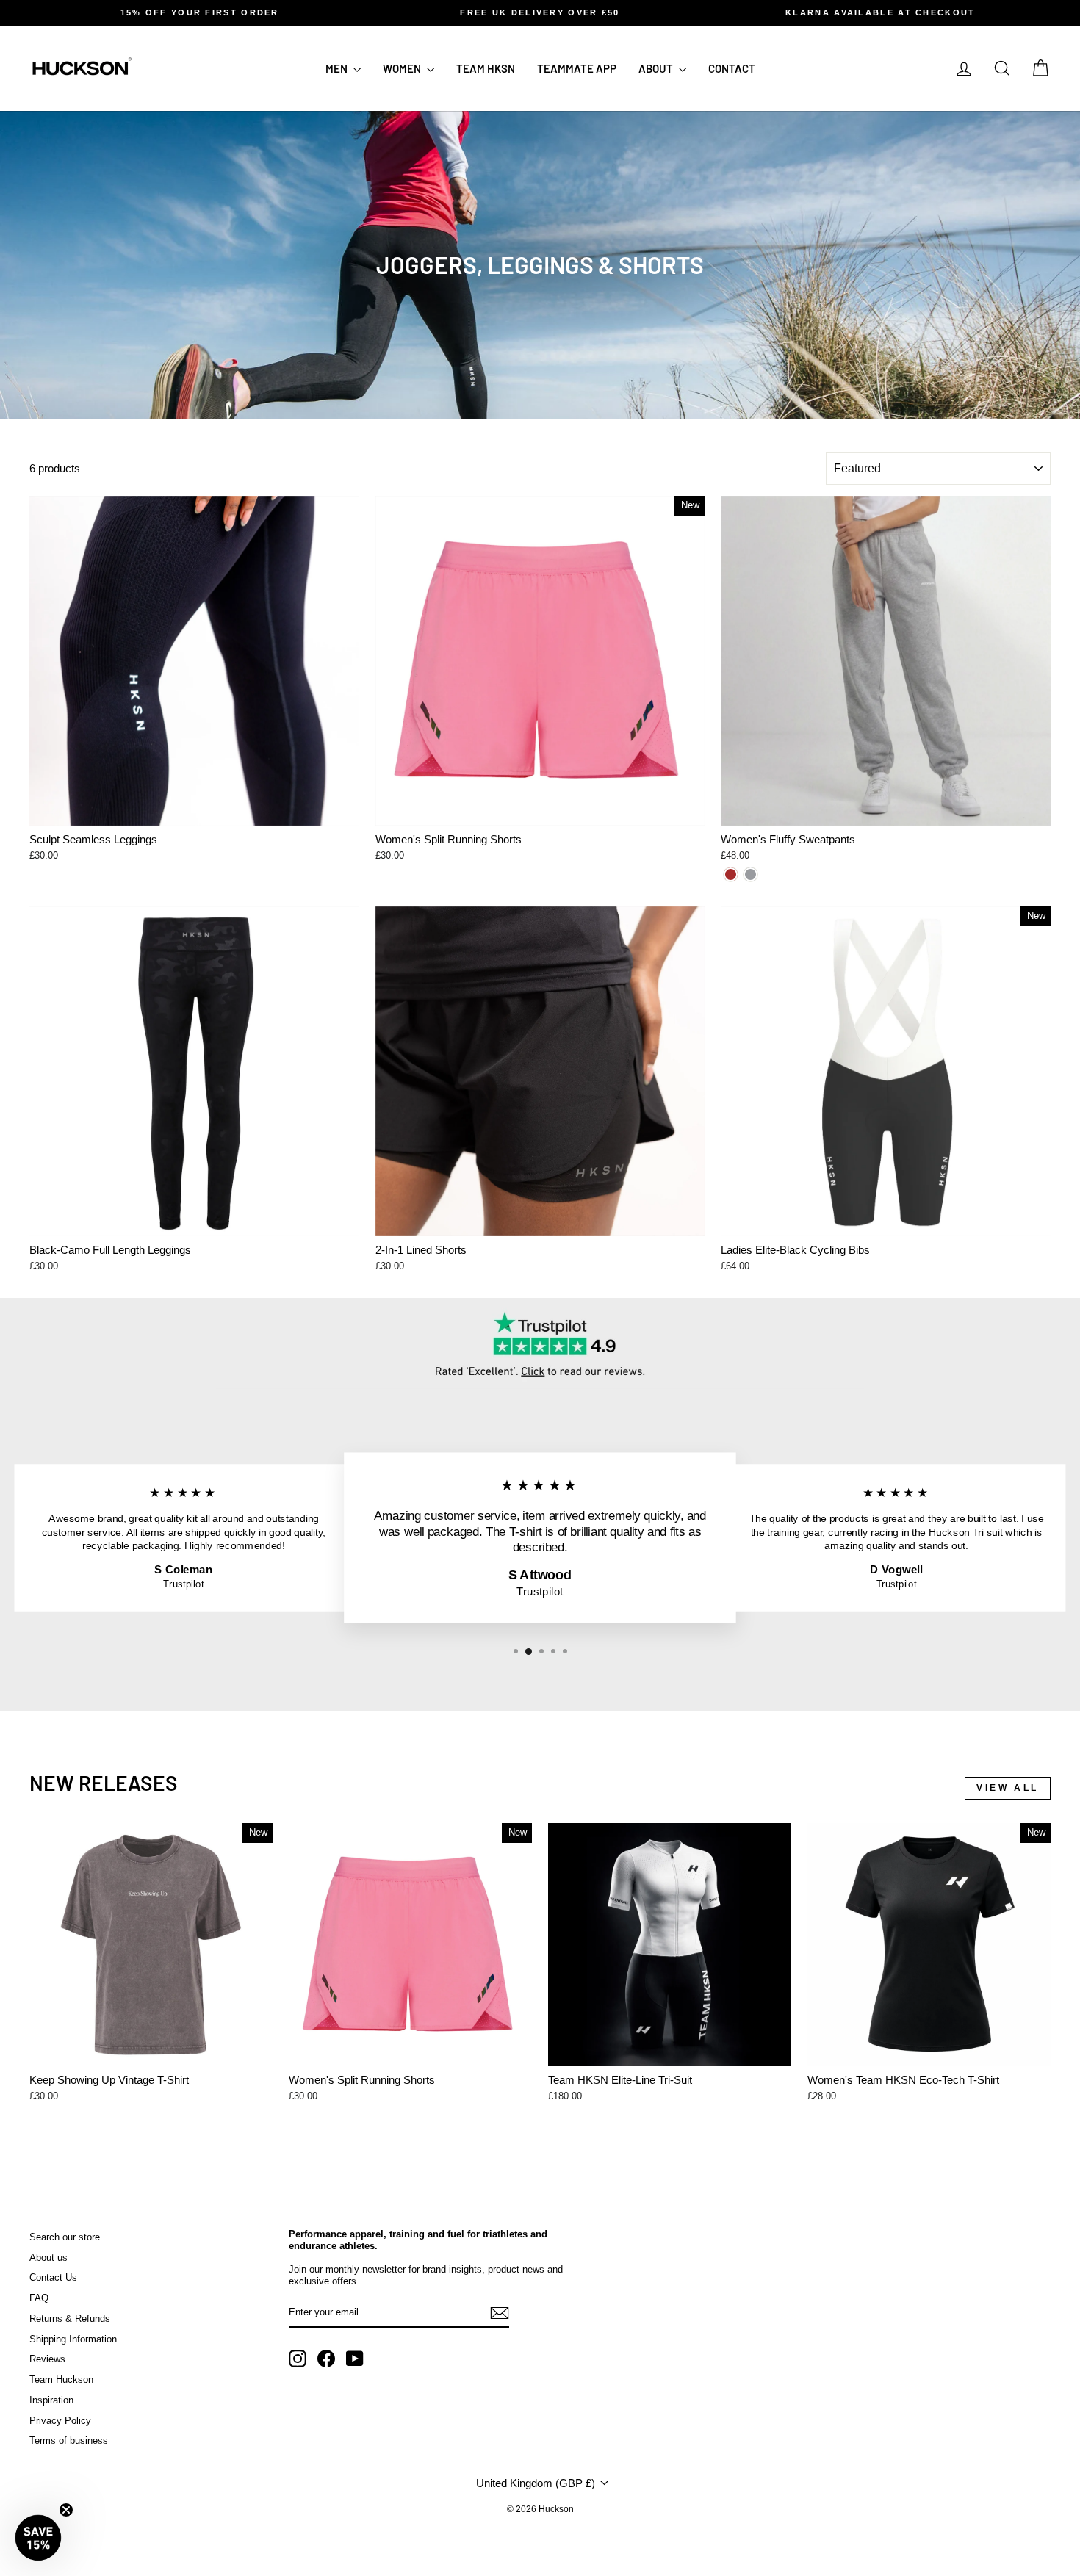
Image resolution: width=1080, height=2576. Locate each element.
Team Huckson (61, 2380)
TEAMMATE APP (577, 68)
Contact (732, 68)
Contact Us (53, 2277)
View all (1008, 1788)
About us (48, 2258)
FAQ (39, 2298)
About (657, 68)
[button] (38, 2538)
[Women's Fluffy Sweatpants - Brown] (731, 874)
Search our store (65, 2237)
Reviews (47, 2359)
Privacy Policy (60, 2421)
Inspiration (51, 2400)
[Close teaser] (66, 2510)
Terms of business (69, 2440)
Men (338, 68)
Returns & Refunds (70, 2319)
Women (403, 68)
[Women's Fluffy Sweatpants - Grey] (750, 874)
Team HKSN (486, 68)
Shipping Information (73, 2339)
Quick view (194, 809)
